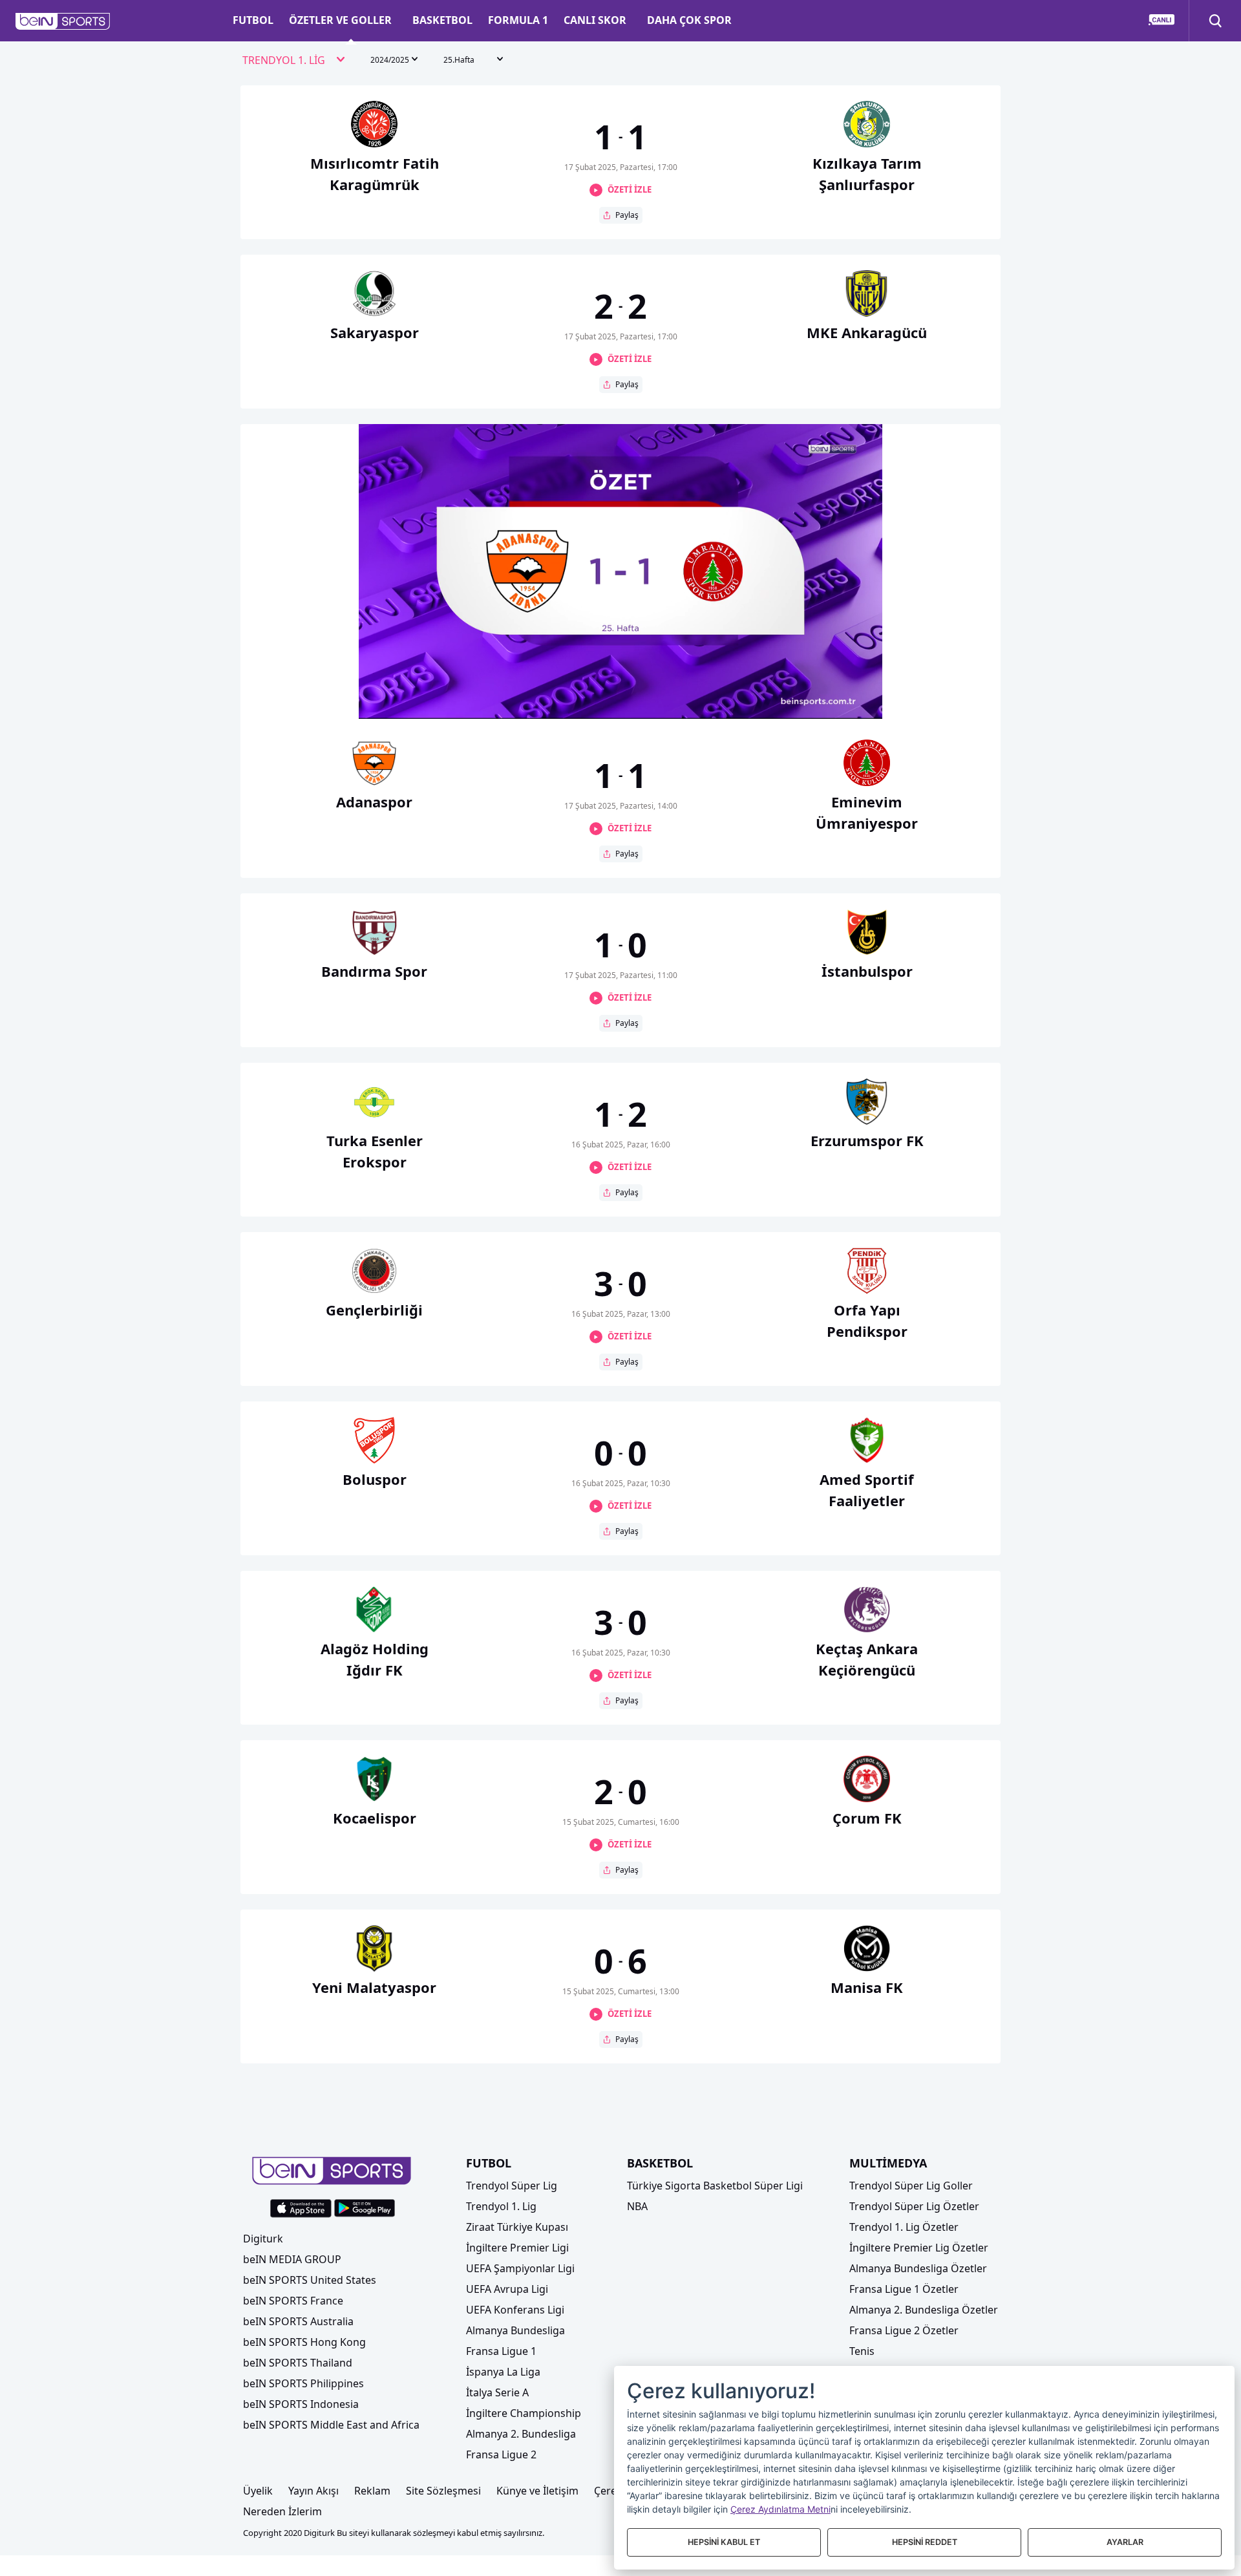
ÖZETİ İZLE (630, 189)
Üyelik (258, 2491)
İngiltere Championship (524, 2413)
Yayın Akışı (313, 2491)
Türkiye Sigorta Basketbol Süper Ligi (715, 2186)
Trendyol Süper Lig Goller (911, 2186)
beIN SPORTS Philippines (303, 2383)
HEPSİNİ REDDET (925, 2542)
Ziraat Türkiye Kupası (517, 2227)
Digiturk (263, 2239)
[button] (63, 21)
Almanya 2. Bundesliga (521, 2434)
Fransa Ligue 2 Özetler (904, 2330)
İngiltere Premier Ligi (517, 2248)
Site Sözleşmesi (443, 2491)
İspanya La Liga (503, 2372)
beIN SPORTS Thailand (298, 2363)
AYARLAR (1125, 2542)
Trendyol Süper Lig (512, 2186)
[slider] (620, 677)
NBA (637, 2206)
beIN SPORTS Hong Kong (304, 2342)
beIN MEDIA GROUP (292, 2259)
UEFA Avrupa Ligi (507, 2289)
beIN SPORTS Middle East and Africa (331, 2425)
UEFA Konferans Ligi (515, 2310)
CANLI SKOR (595, 20)
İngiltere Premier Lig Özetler (919, 2248)
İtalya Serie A (497, 2392)
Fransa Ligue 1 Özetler (904, 2289)
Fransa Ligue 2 (501, 2454)
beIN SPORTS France (293, 2301)
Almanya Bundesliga (515, 2330)
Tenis (862, 2351)
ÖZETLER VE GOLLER (340, 20)
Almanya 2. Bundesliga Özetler (924, 2310)
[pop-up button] (841, 698)
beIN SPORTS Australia (298, 2321)
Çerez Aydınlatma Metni (780, 2509)
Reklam (372, 2491)
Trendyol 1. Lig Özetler (904, 2227)
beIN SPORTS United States (310, 2280)
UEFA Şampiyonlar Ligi (520, 2268)
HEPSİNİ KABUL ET (724, 2542)
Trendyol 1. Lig (501, 2206)
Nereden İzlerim (282, 2511)
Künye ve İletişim (537, 2491)
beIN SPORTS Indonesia (301, 2404)
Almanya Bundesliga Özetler (918, 2268)
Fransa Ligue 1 (501, 2351)
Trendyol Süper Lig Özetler (914, 2206)
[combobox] (294, 61)
